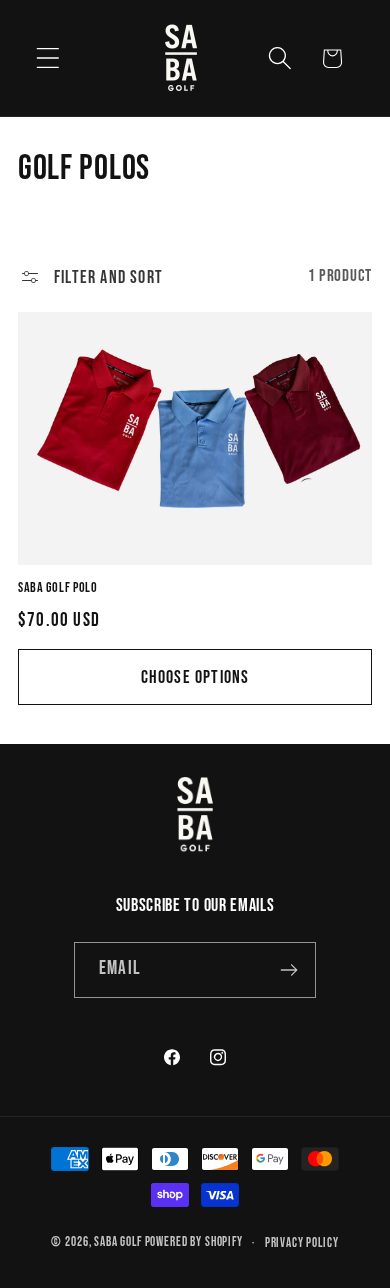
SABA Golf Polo (58, 588)
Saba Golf (118, 1243)
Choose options (195, 677)
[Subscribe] (288, 970)
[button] (48, 58)
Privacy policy (302, 1243)
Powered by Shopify (194, 1243)
